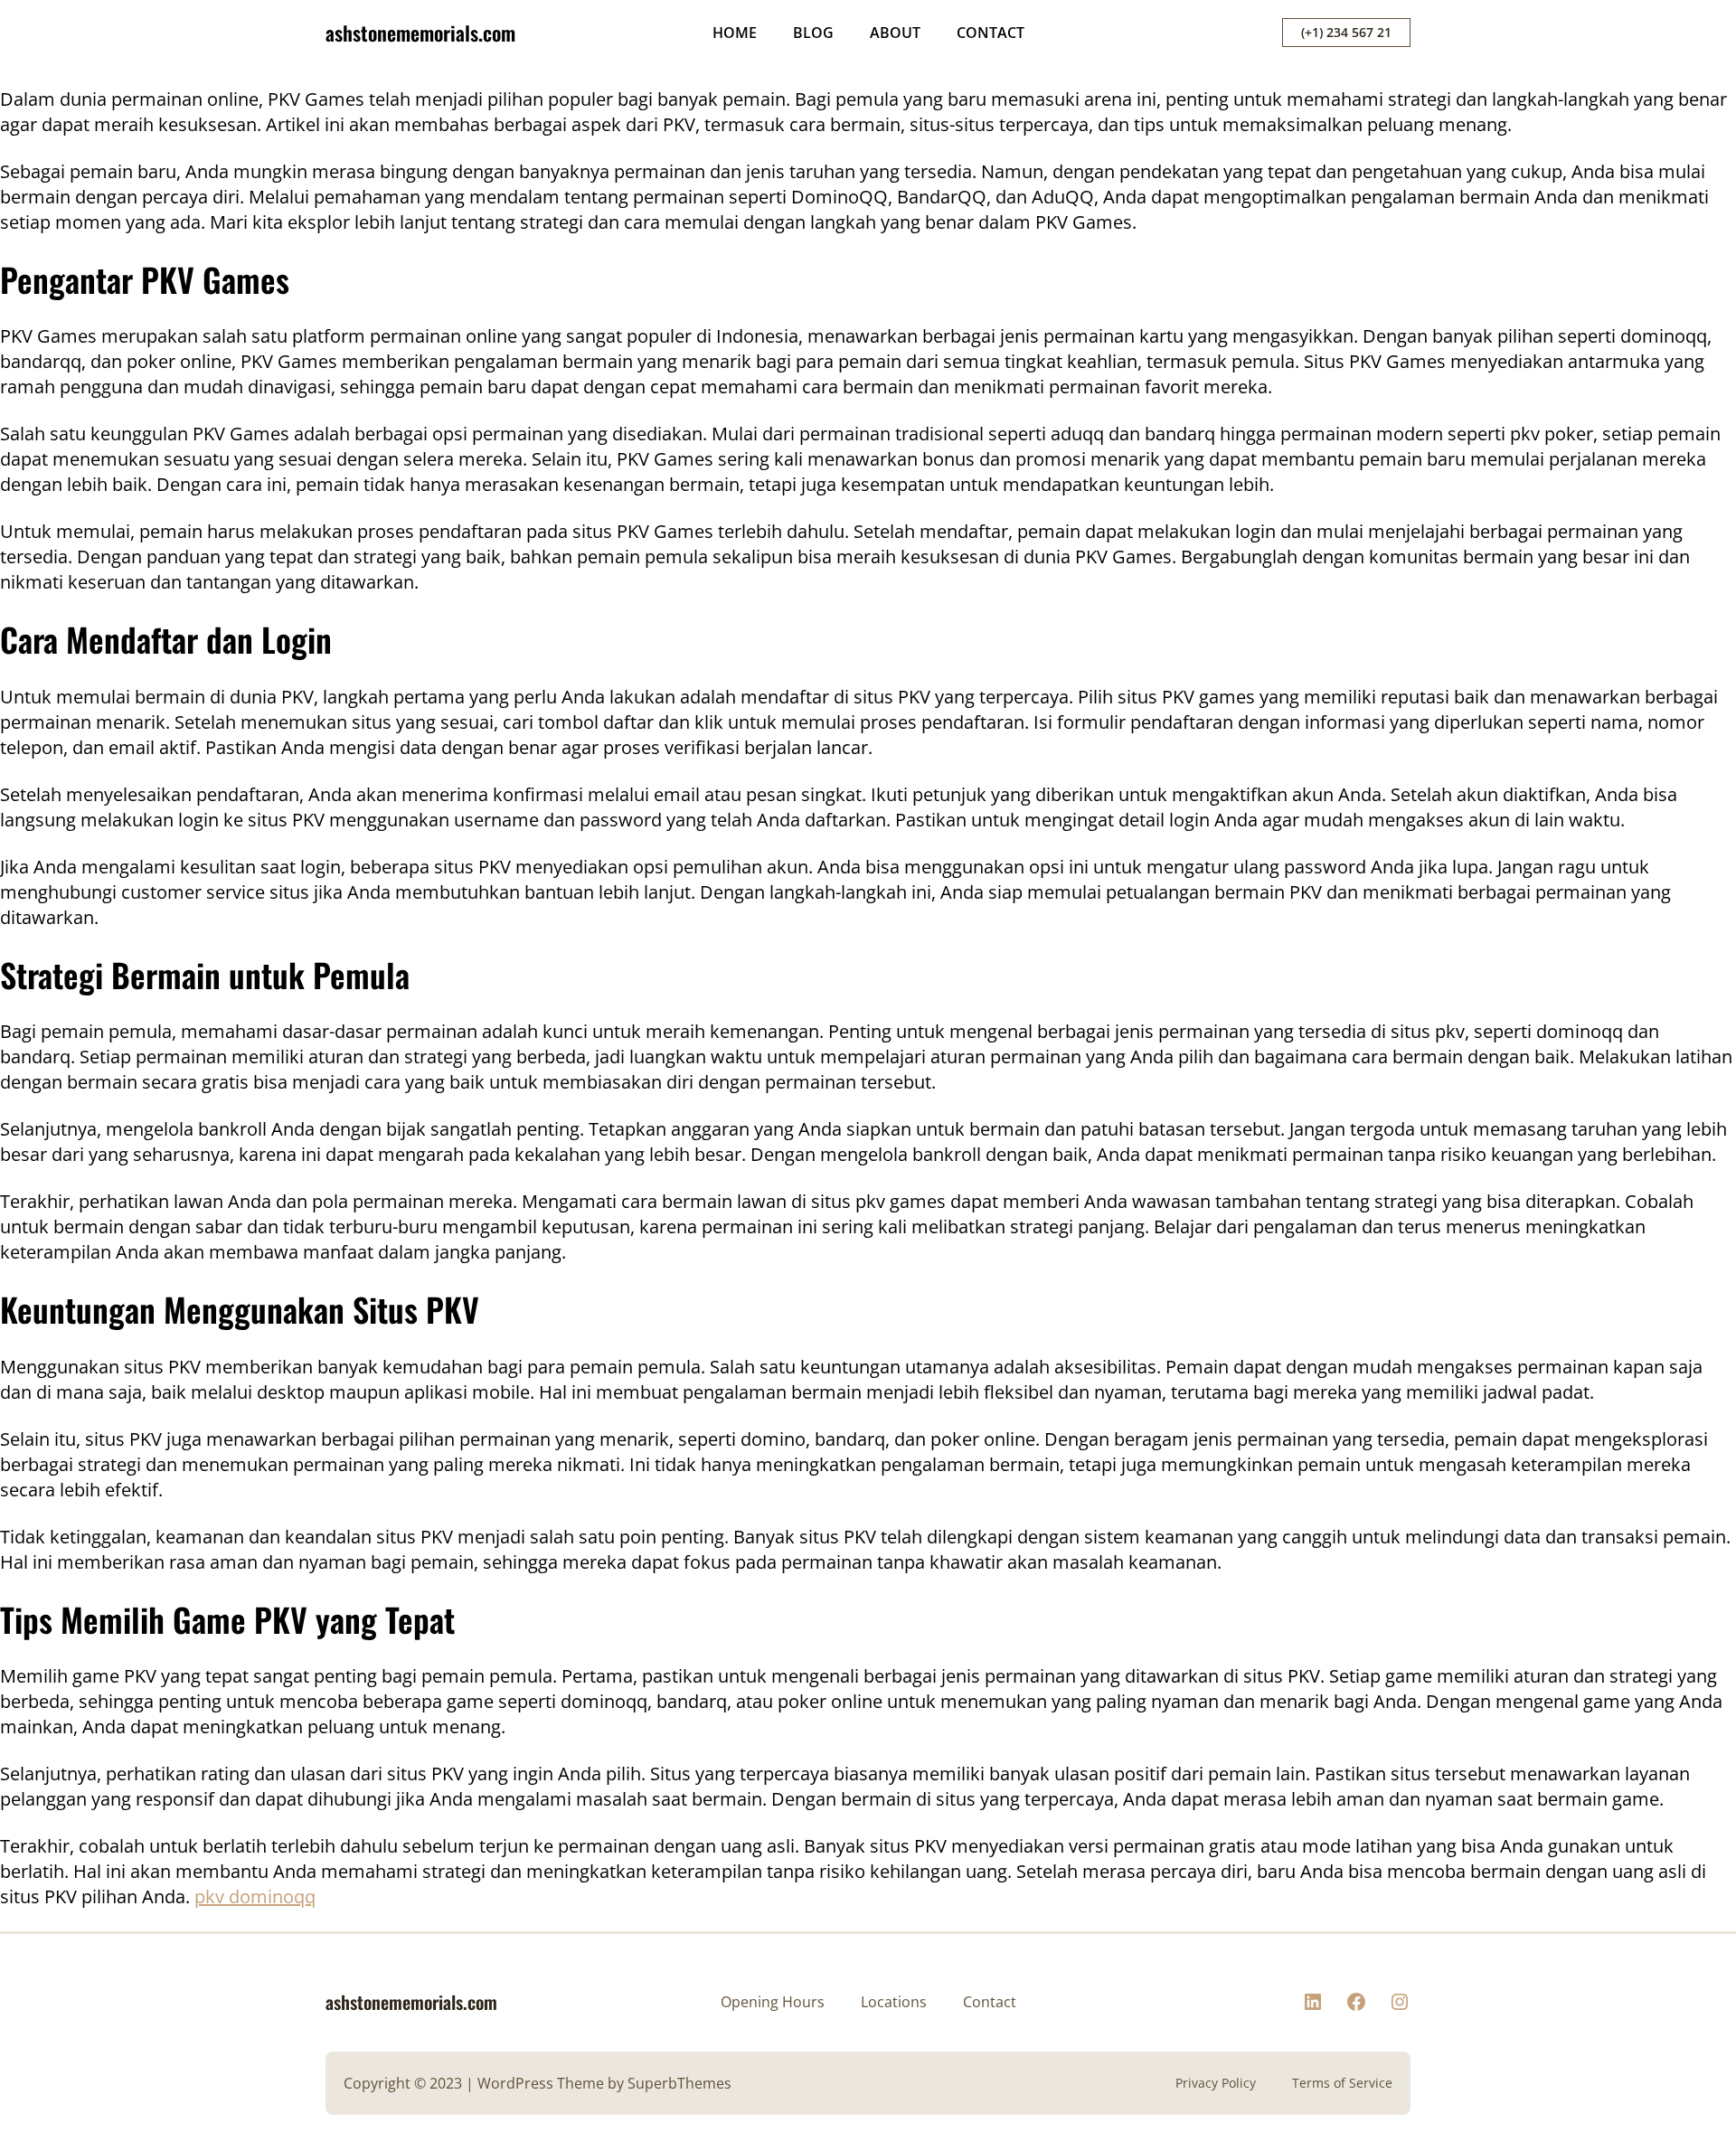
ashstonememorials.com (420, 33)
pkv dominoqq (255, 1896)
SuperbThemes (679, 2083)
